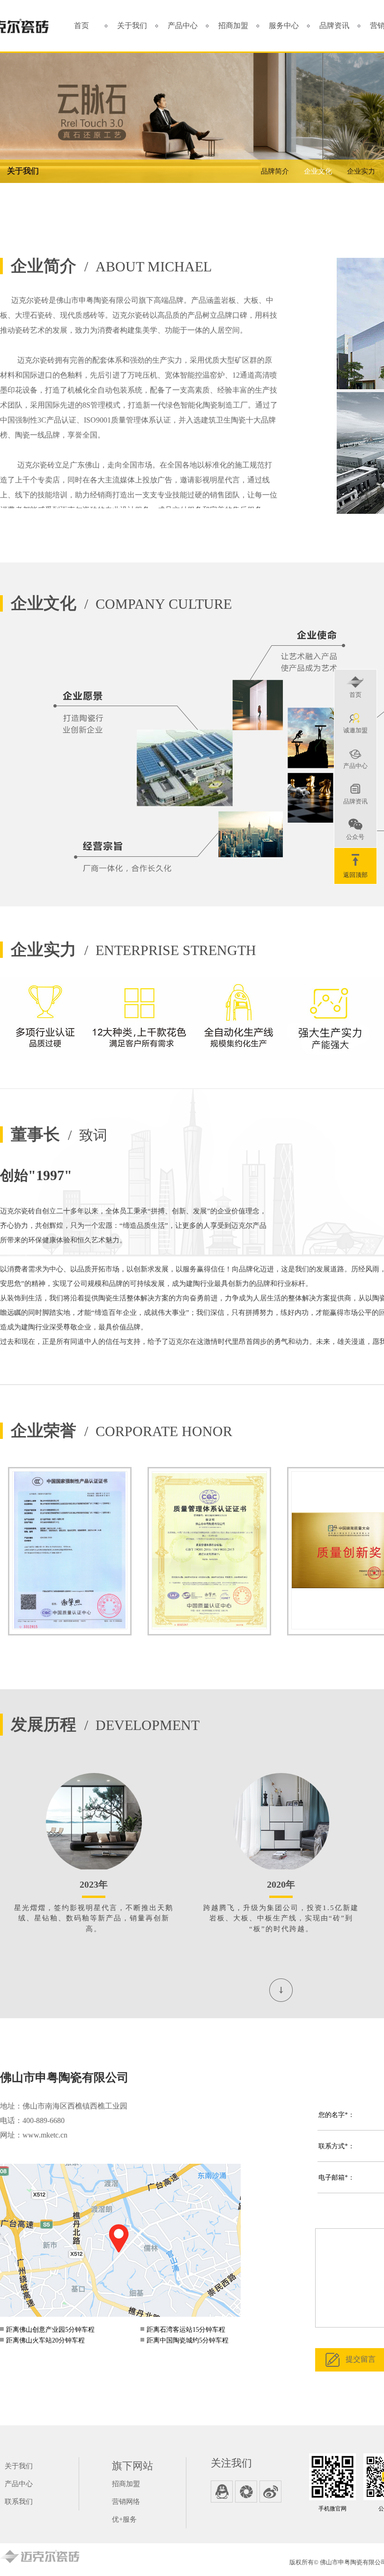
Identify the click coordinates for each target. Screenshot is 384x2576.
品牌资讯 (334, 26)
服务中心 (284, 26)
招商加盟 (233, 26)
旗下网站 (133, 2466)
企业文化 (318, 171)
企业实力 (361, 171)
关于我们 (132, 26)
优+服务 (124, 2519)
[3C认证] (70, 1551)
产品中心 (183, 26)
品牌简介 (275, 171)
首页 (81, 26)
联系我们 (19, 2502)
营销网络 (126, 2502)
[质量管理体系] (209, 1551)
